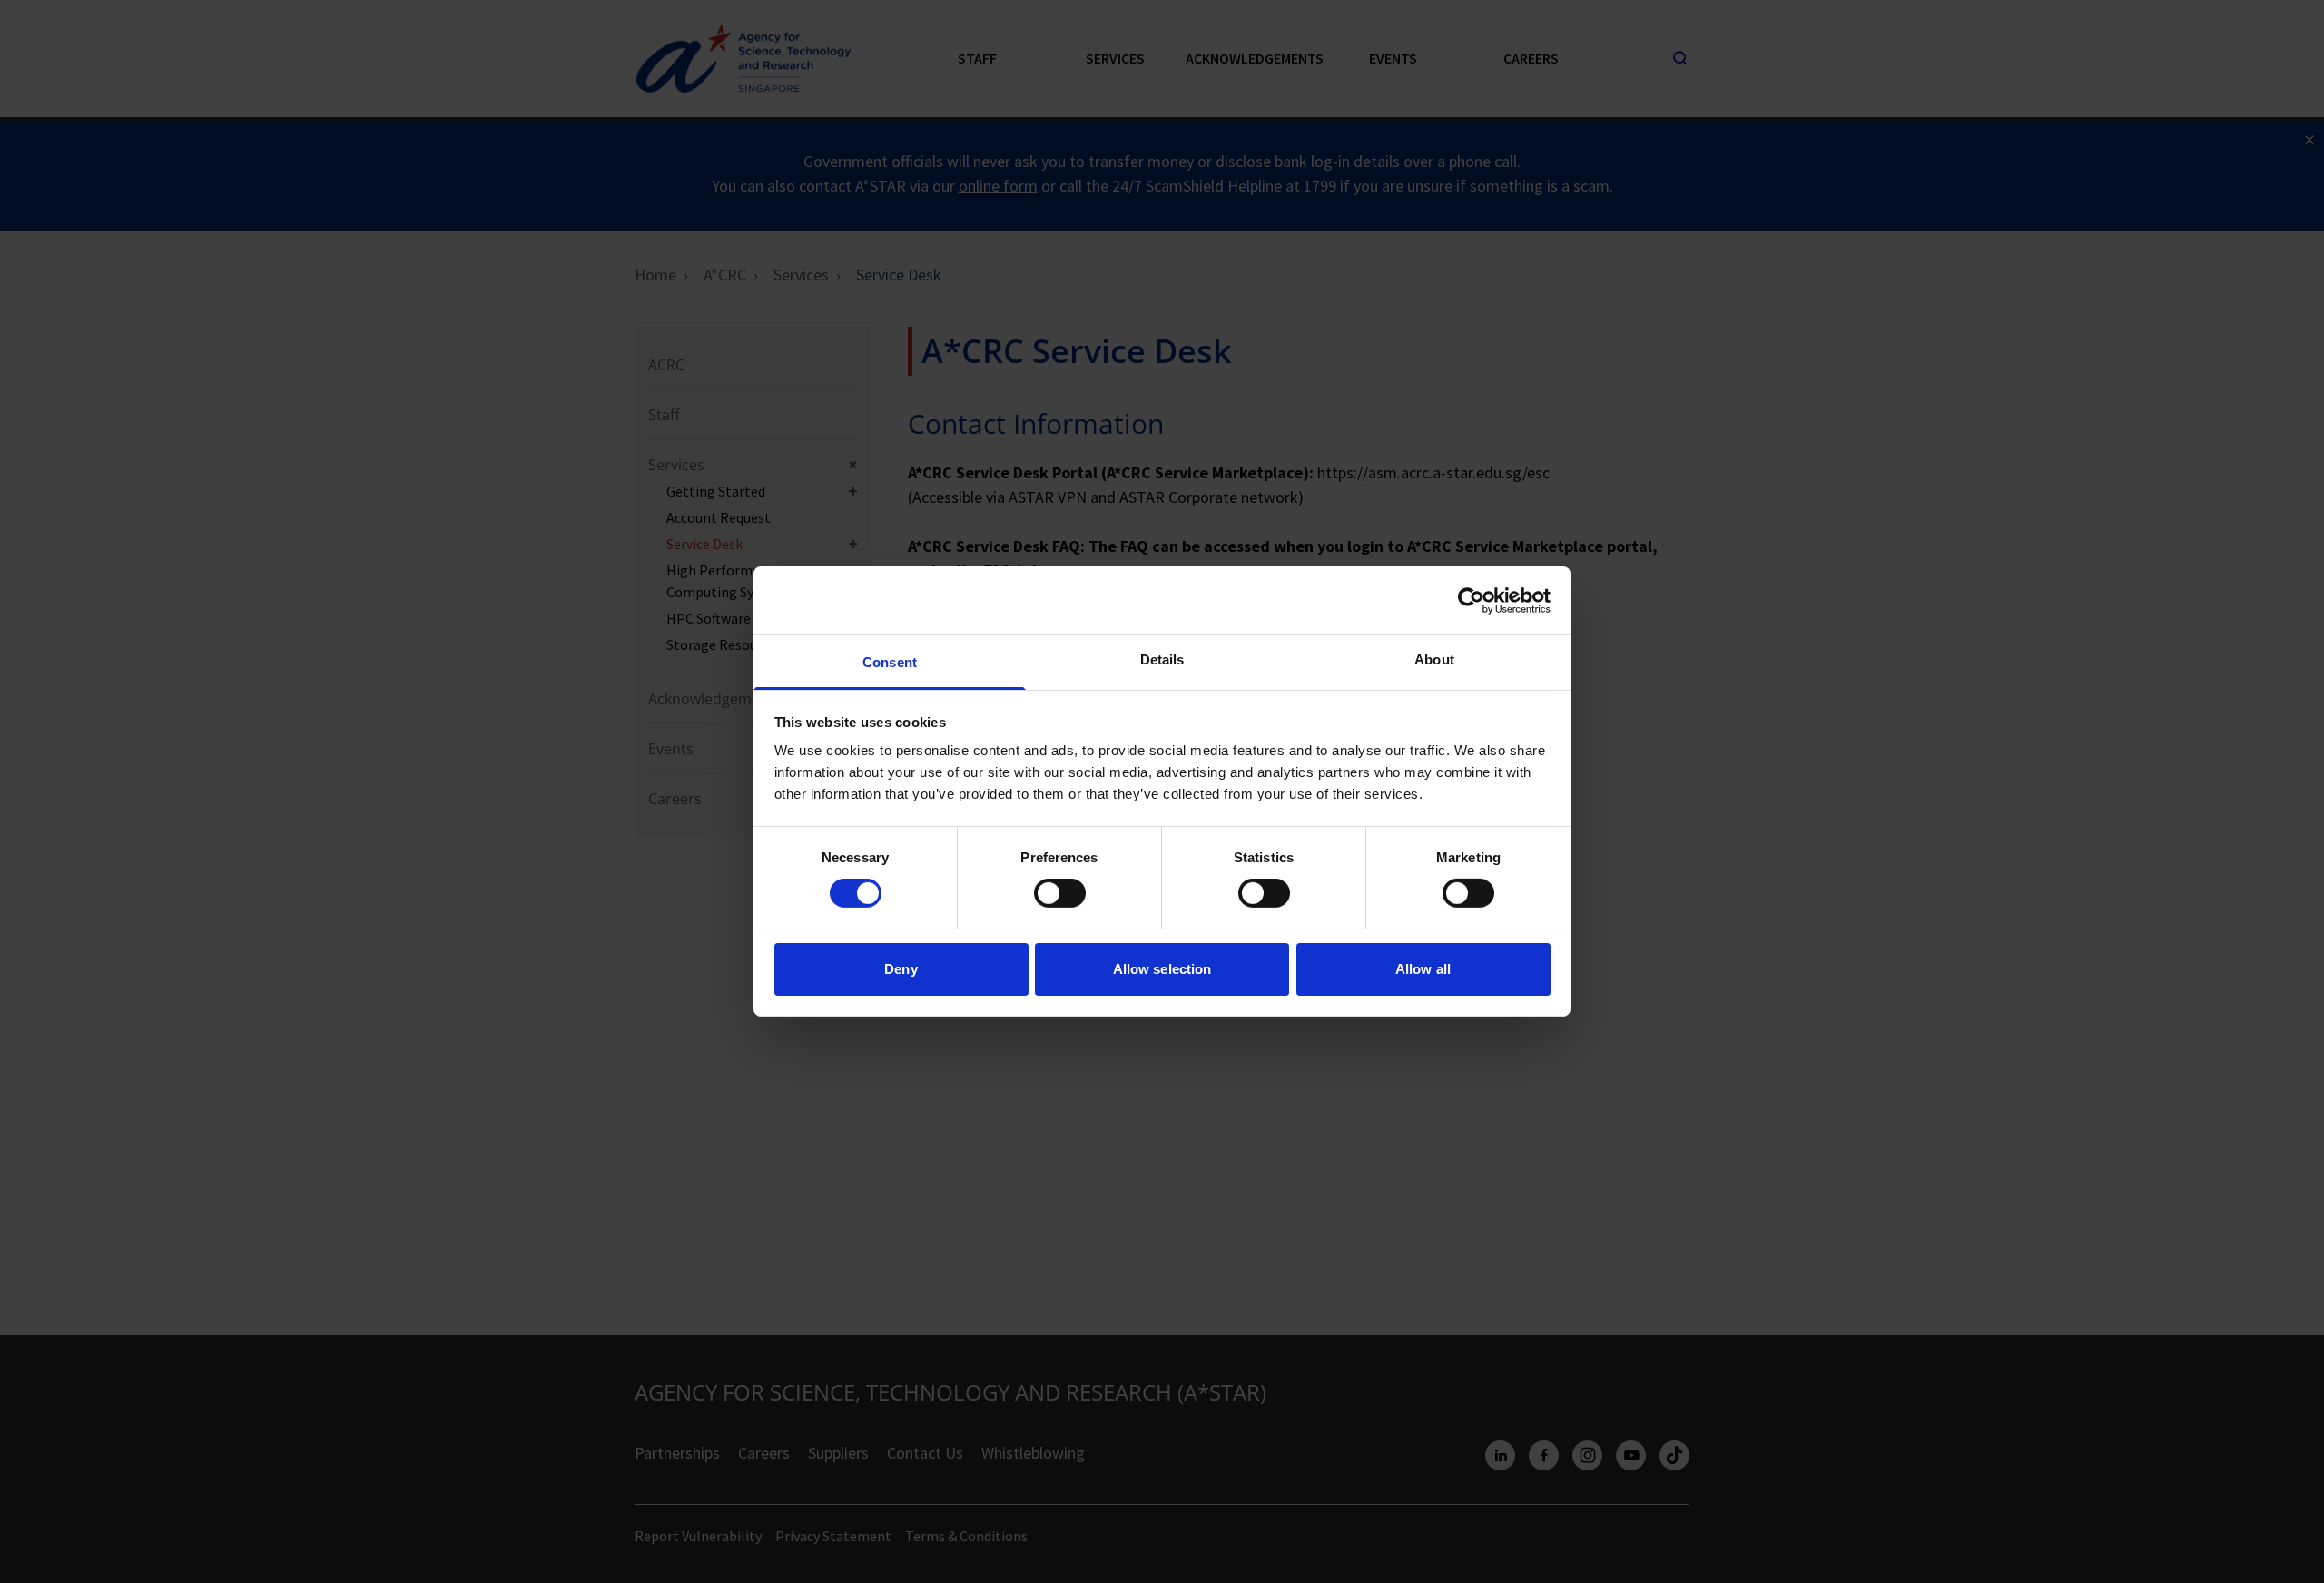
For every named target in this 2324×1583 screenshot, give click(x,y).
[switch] (1060, 893)
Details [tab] (1162, 659)
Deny (901, 969)
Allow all (1423, 969)
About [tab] (1434, 659)
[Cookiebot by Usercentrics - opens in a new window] (1471, 600)
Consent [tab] (890, 662)
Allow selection (1162, 969)
